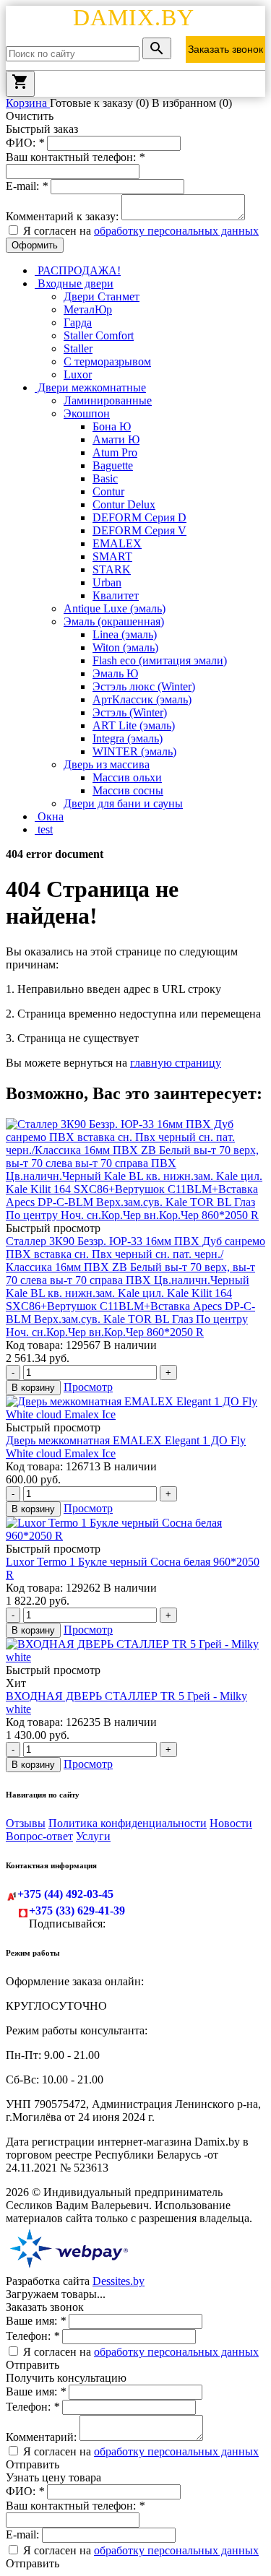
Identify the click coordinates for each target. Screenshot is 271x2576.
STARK (112, 569)
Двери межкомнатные (90, 387)
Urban (107, 582)
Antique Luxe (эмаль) (115, 608)
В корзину (33, 1388)
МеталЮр (88, 309)
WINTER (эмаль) (134, 751)
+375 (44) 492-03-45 (65, 1894)
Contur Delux (124, 504)
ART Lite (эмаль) (134, 725)
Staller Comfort (99, 335)
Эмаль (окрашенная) (114, 621)
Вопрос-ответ (39, 1836)
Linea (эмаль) (125, 634)
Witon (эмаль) (125, 647)
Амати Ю (116, 439)
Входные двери (74, 283)
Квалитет (116, 595)
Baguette (113, 465)
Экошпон (87, 413)
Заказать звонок (225, 49)
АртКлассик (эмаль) (142, 699)
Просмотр (88, 1387)
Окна (49, 816)
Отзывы (26, 1823)
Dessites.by (119, 2281)
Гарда (78, 322)
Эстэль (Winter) (130, 712)
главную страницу (176, 1063)
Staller (78, 348)
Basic (105, 478)
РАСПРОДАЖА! (78, 270)
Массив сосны (128, 790)
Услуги (93, 1836)
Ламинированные (108, 400)
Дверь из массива (107, 764)
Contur (108, 491)
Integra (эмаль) (128, 738)
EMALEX (117, 543)
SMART (112, 556)
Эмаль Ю (115, 673)
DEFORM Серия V (139, 530)
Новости (231, 1823)
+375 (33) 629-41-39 (77, 1911)
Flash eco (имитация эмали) (160, 660)
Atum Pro (115, 452)
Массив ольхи (127, 777)
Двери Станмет (102, 296)
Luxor (78, 374)
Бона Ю (112, 426)
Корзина (28, 103)
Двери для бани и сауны (123, 803)
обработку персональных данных (176, 231)
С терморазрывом (107, 361)
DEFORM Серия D (139, 517)
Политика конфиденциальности (128, 1823)
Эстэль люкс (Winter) (144, 686)
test (44, 829)
